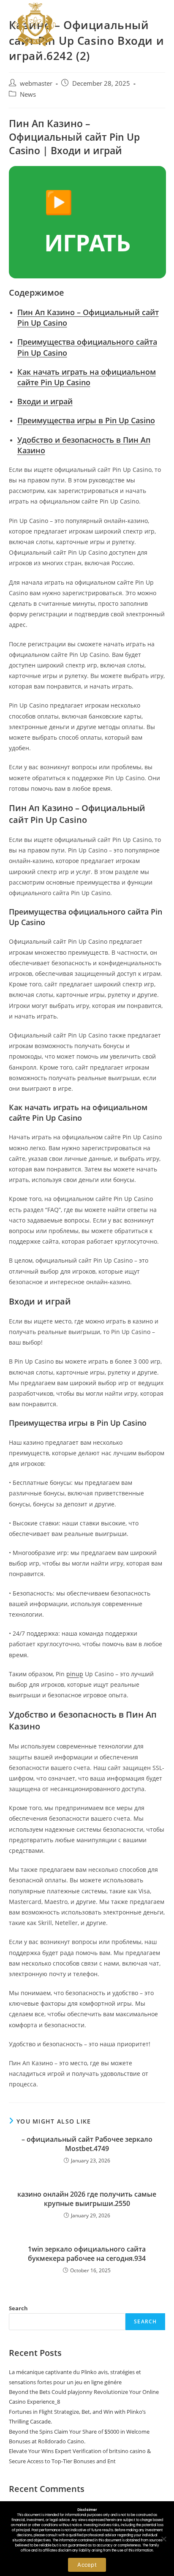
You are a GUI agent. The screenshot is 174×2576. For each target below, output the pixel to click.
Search (18, 2308)
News (28, 94)
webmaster (36, 83)
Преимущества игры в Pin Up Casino (86, 420)
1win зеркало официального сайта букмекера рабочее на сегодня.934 (87, 2254)
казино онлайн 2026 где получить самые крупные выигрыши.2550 (87, 2199)
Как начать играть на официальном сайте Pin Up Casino (87, 377)
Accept (87, 2565)
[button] (157, 24)
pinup (75, 1674)
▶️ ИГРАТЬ (87, 222)
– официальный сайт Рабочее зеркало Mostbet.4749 (87, 2144)
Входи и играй (45, 401)
